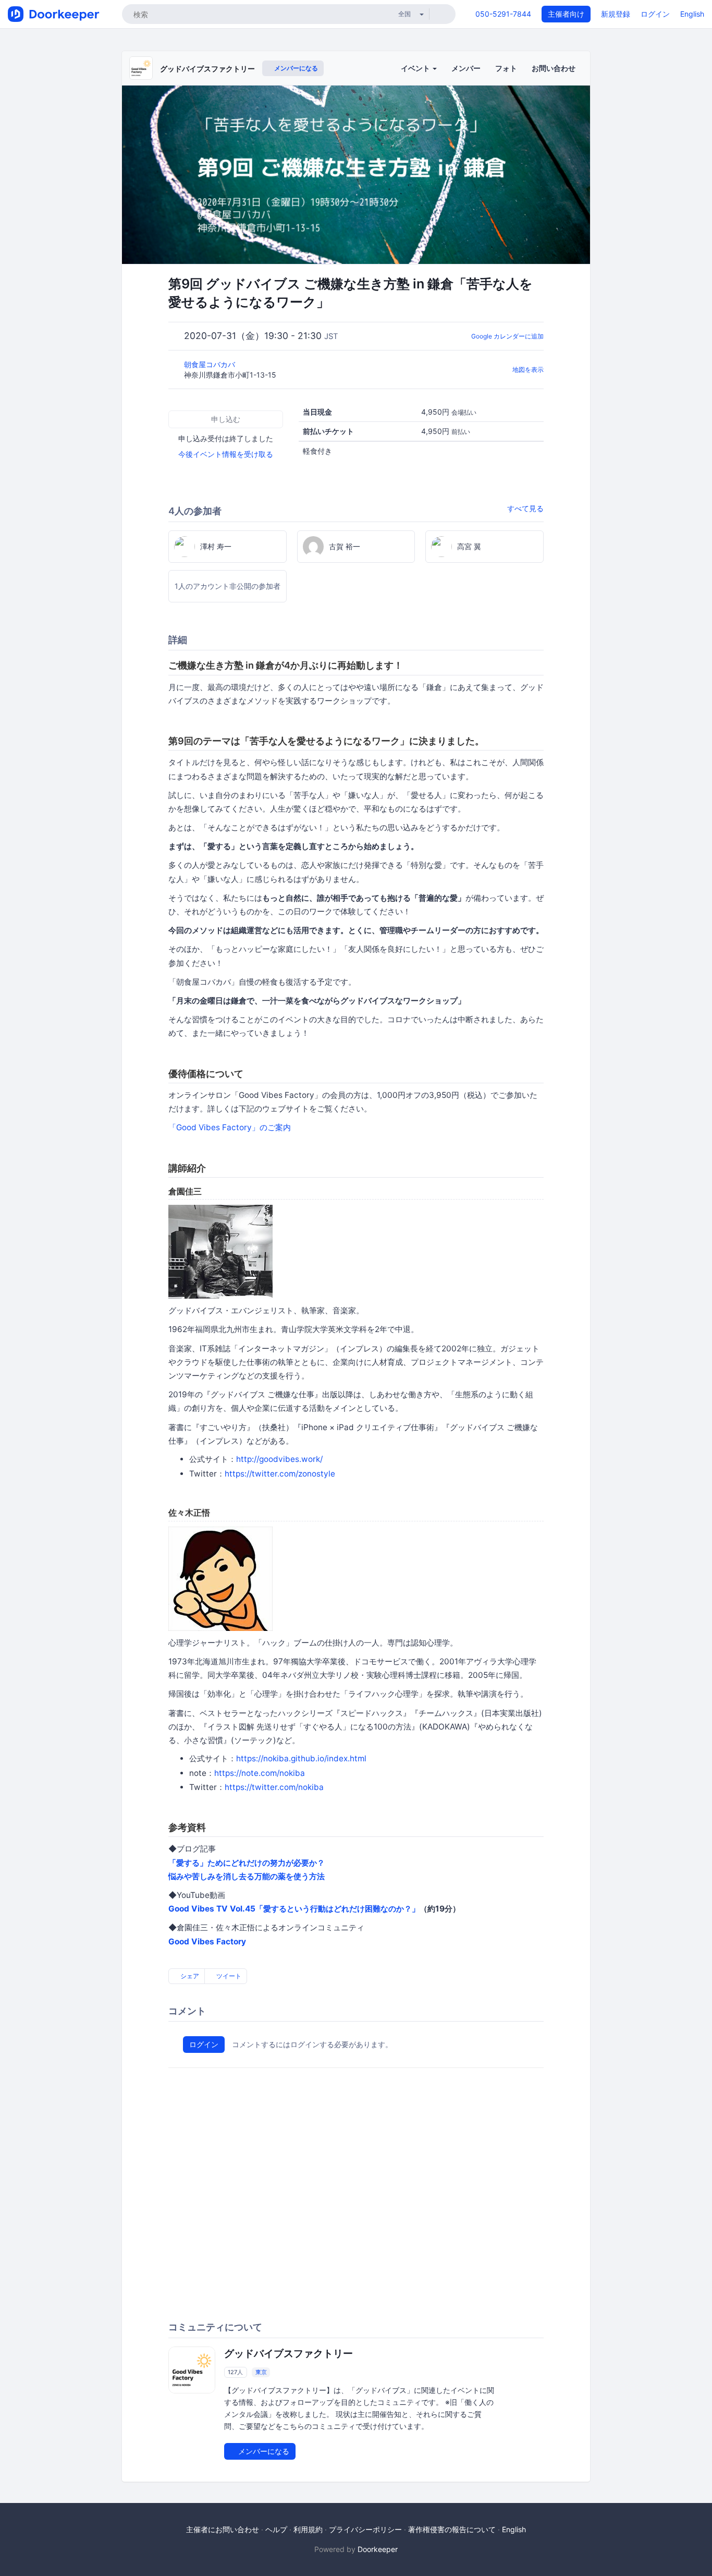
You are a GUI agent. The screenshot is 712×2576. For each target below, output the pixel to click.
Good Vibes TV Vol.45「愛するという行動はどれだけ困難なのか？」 (294, 1909)
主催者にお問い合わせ (223, 2529)
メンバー (466, 68)
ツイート (228, 1976)
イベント (416, 68)
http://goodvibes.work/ (279, 1459)
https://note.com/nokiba (260, 1773)
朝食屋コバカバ (211, 364)
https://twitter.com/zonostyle (280, 1474)
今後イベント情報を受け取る (226, 454)
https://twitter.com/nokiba (274, 1787)
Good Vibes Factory (207, 1942)
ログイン (655, 14)
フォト (506, 68)
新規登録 (616, 14)
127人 (235, 2372)
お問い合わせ (554, 68)
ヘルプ (276, 2529)
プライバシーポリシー (365, 2529)
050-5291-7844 (503, 14)
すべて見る (525, 508)
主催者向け (566, 14)
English (692, 14)
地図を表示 (528, 370)
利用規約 (308, 2529)
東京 (261, 2372)
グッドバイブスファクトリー (207, 69)
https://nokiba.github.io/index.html (301, 1758)
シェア (189, 1976)
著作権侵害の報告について (452, 2529)
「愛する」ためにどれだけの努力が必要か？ (247, 1863)
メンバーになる (295, 68)
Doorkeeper (378, 2549)
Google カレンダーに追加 (507, 336)
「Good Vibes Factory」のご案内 (230, 1127)
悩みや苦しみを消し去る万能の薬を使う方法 (247, 1876)
